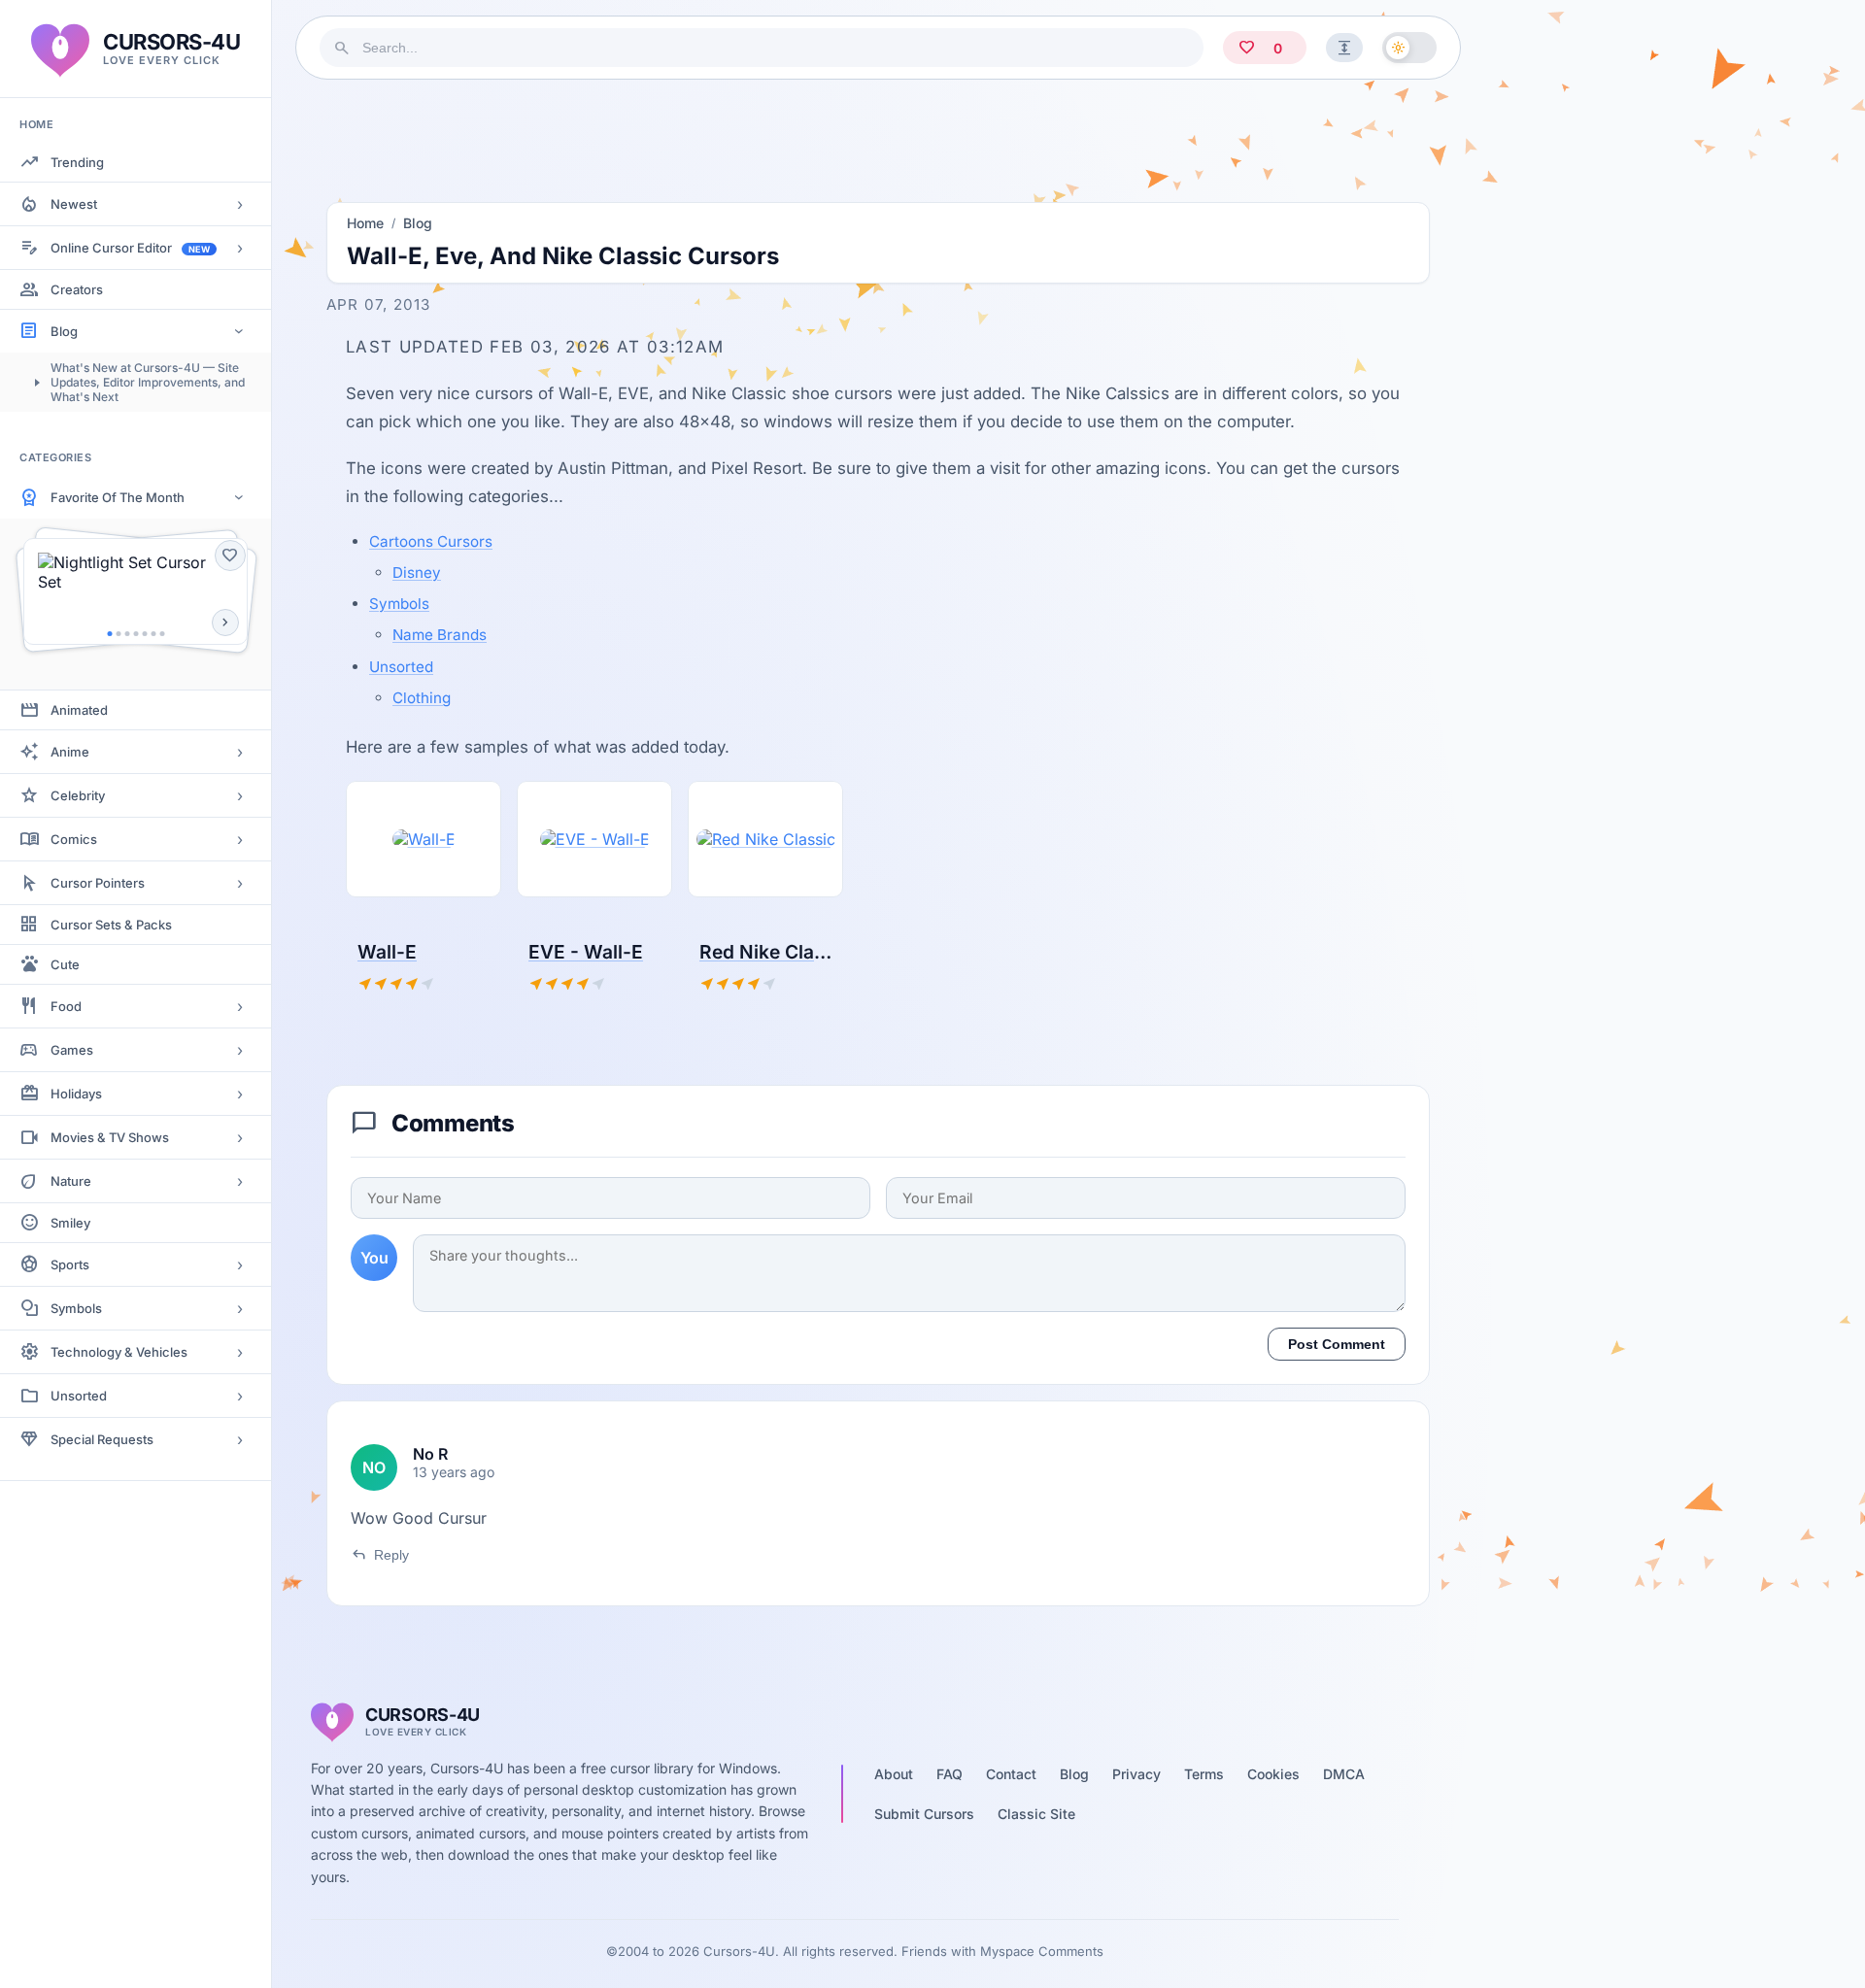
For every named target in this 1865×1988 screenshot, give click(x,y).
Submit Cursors (924, 1814)
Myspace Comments (1042, 1951)
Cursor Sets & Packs (111, 925)
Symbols (76, 1308)
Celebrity (78, 795)
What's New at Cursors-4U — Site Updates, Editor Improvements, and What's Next (148, 382)
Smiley (70, 1223)
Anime (70, 752)
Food (66, 1006)
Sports (70, 1264)
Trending (77, 162)
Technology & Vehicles (119, 1352)
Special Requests (102, 1439)
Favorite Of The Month (118, 497)
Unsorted (79, 1396)
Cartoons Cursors (431, 541)
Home (365, 223)
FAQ (949, 1774)
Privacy (1136, 1774)
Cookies (1273, 1774)
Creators (77, 289)
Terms (1204, 1774)
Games (72, 1050)
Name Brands (440, 635)
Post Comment (1337, 1344)
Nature (71, 1181)
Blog (64, 331)
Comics (74, 839)
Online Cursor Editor (130, 248)
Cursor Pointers (98, 883)
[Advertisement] (878, 135)
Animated (79, 710)
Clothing (422, 698)
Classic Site (1036, 1814)
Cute (65, 964)
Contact (1011, 1774)
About (894, 1774)
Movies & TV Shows (110, 1137)
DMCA (1344, 1774)
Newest (74, 204)
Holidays (76, 1094)
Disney (417, 573)
